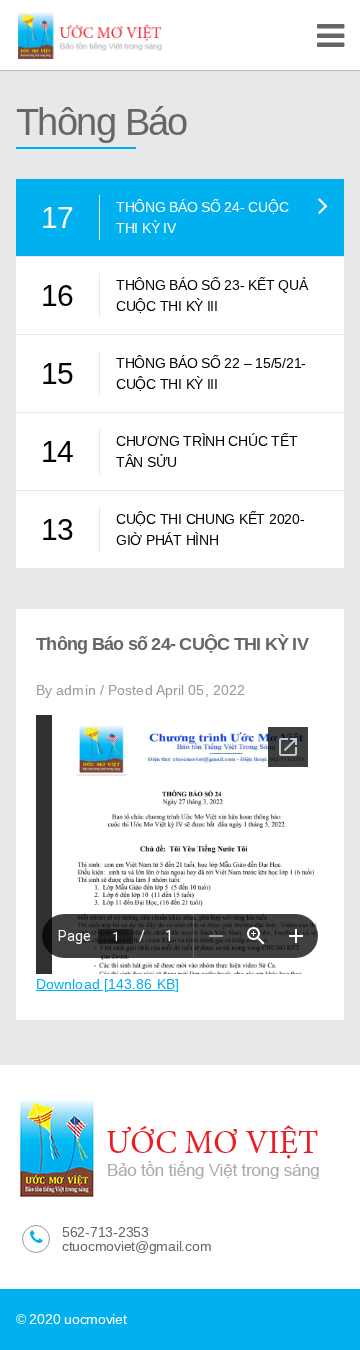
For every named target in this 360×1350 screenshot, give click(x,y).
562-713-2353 (105, 1232)
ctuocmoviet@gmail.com (136, 1246)
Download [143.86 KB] (107, 984)
